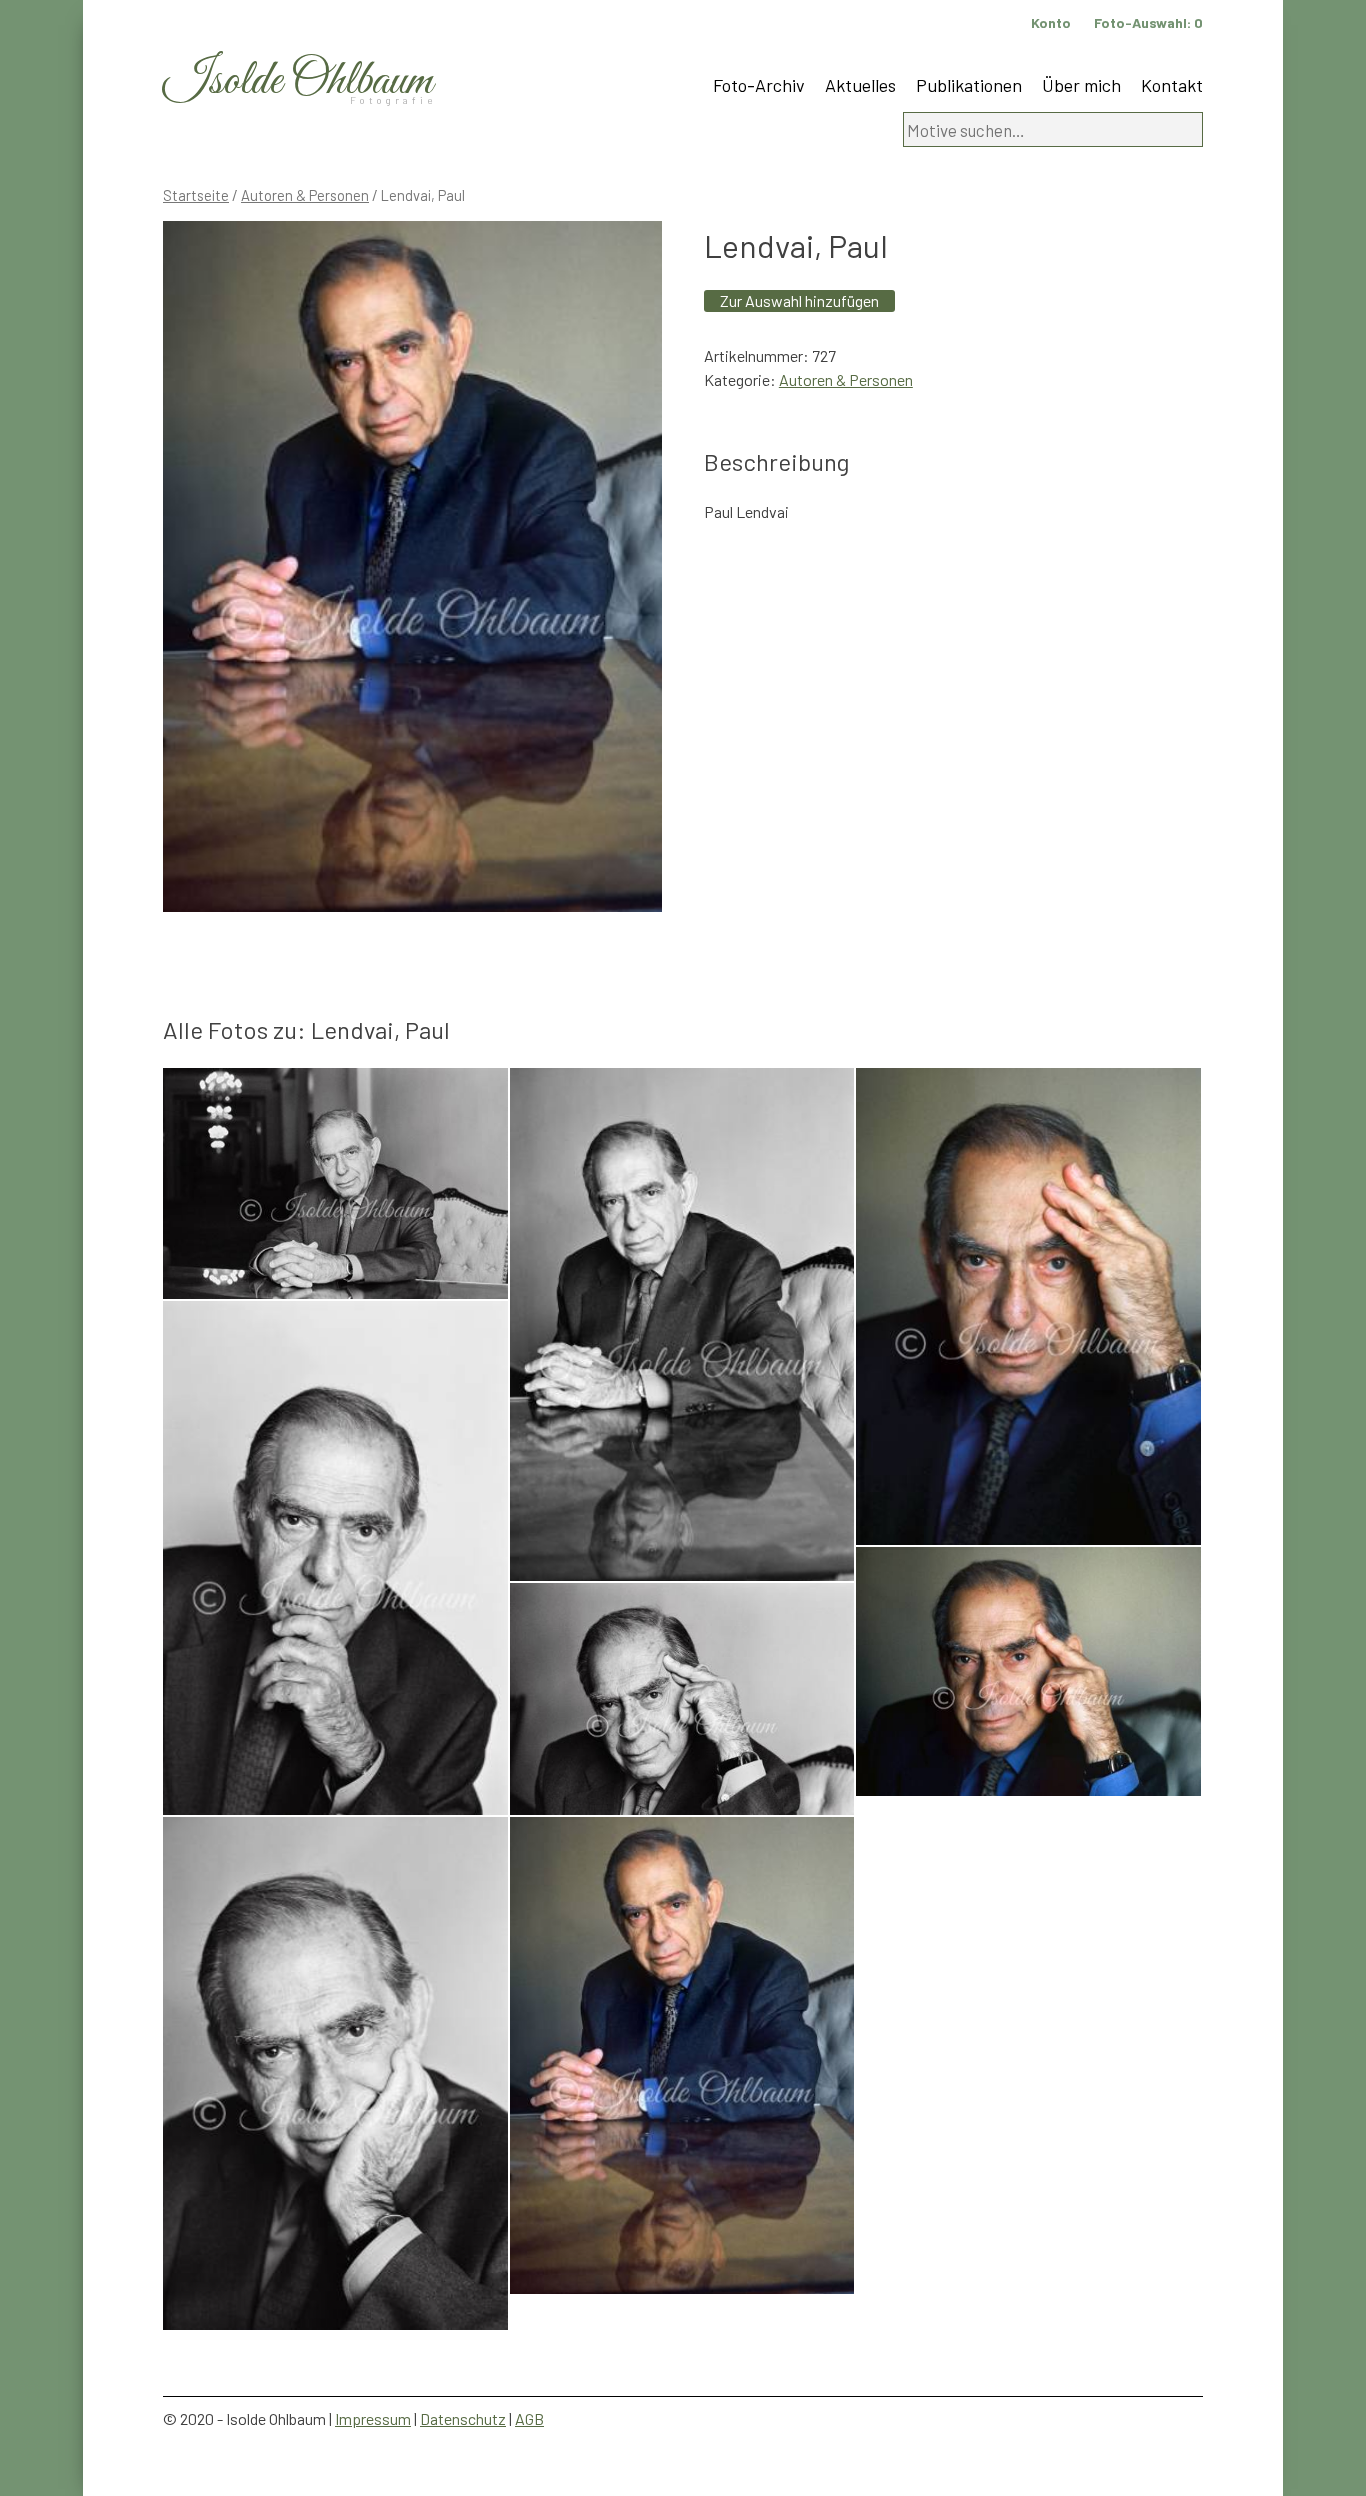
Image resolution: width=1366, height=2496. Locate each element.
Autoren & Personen (305, 195)
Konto (1051, 22)
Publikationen (969, 85)
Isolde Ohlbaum (298, 81)
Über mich (1081, 85)
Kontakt (1172, 85)
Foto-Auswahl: (1148, 22)
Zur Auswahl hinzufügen (799, 300)
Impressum (373, 2418)
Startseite (196, 195)
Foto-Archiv (759, 85)
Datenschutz (463, 2418)
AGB (529, 2418)
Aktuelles (860, 85)
